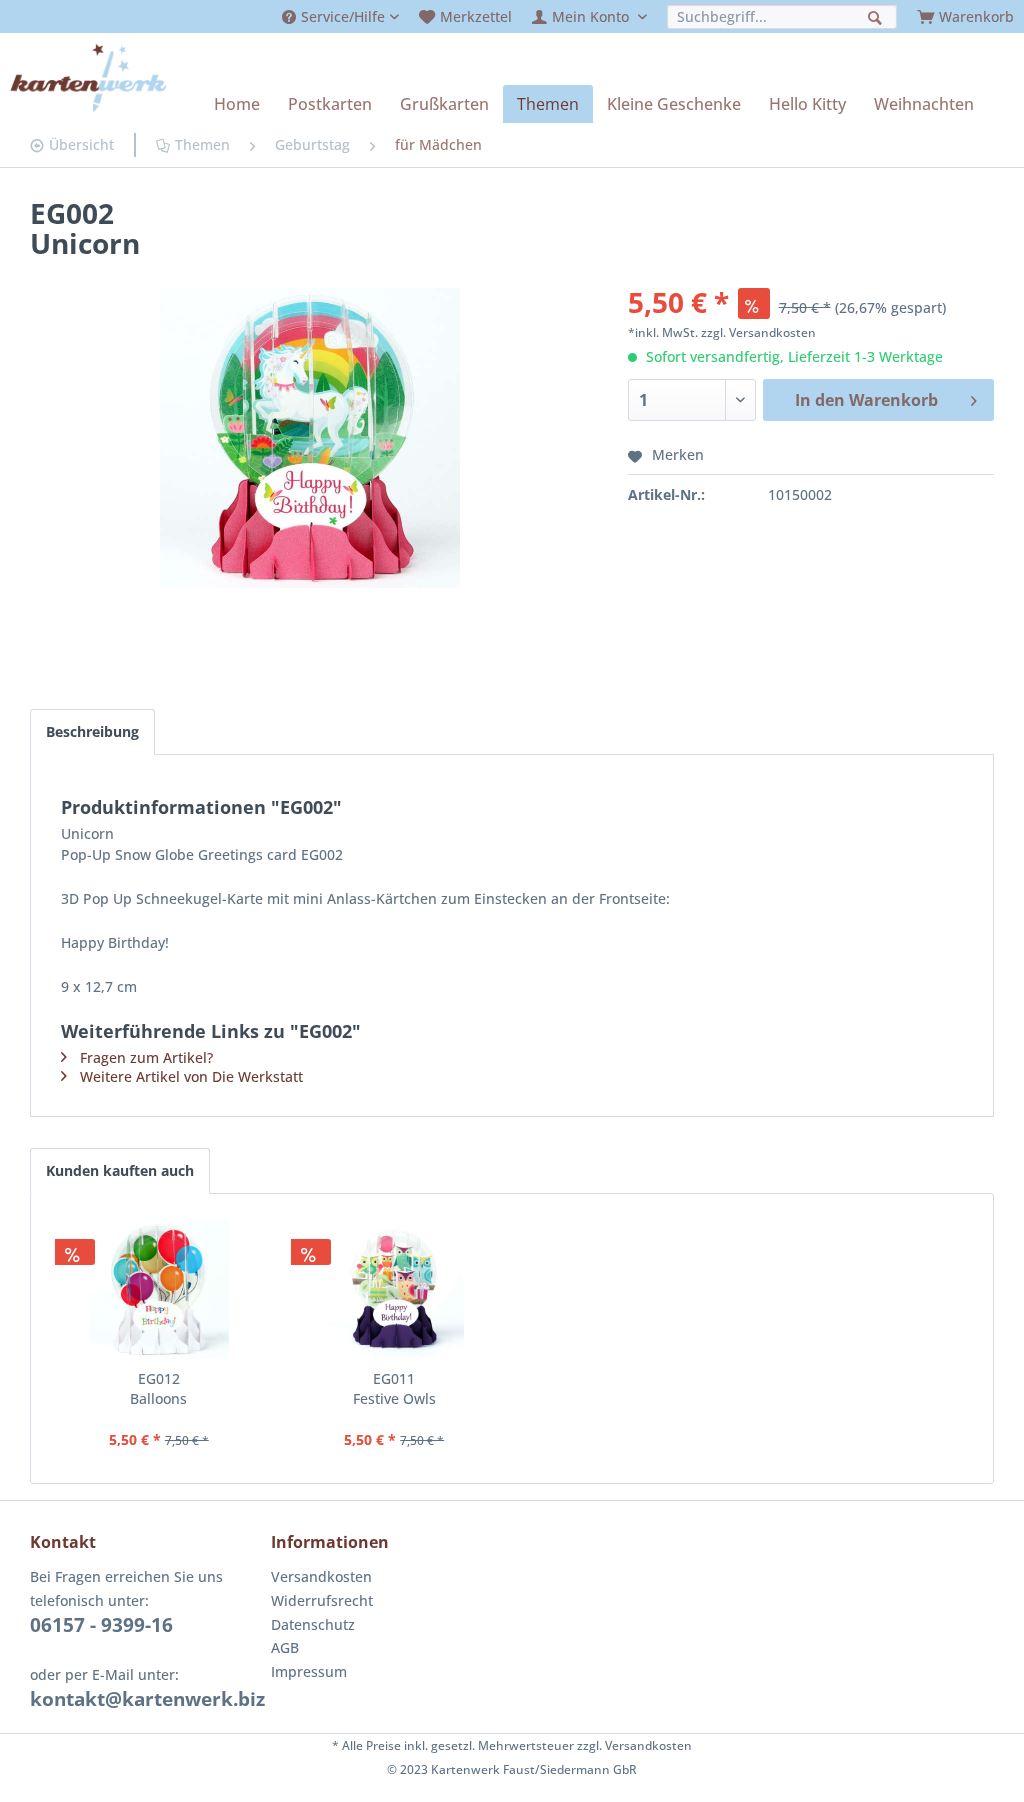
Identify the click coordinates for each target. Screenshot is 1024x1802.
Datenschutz (313, 1624)
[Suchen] (877, 15)
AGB (285, 1647)
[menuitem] (340, 16)
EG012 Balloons (158, 1388)
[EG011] (395, 1289)
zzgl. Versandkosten (758, 332)
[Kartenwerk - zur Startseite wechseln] (88, 78)
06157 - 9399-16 (101, 1625)
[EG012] (159, 1289)
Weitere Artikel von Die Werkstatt (191, 1076)
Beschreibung (92, 731)
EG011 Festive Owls (394, 1388)
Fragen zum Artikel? (146, 1057)
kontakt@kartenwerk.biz (147, 1699)
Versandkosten (321, 1576)
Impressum (309, 1671)
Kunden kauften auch (120, 1170)
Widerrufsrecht (322, 1600)
